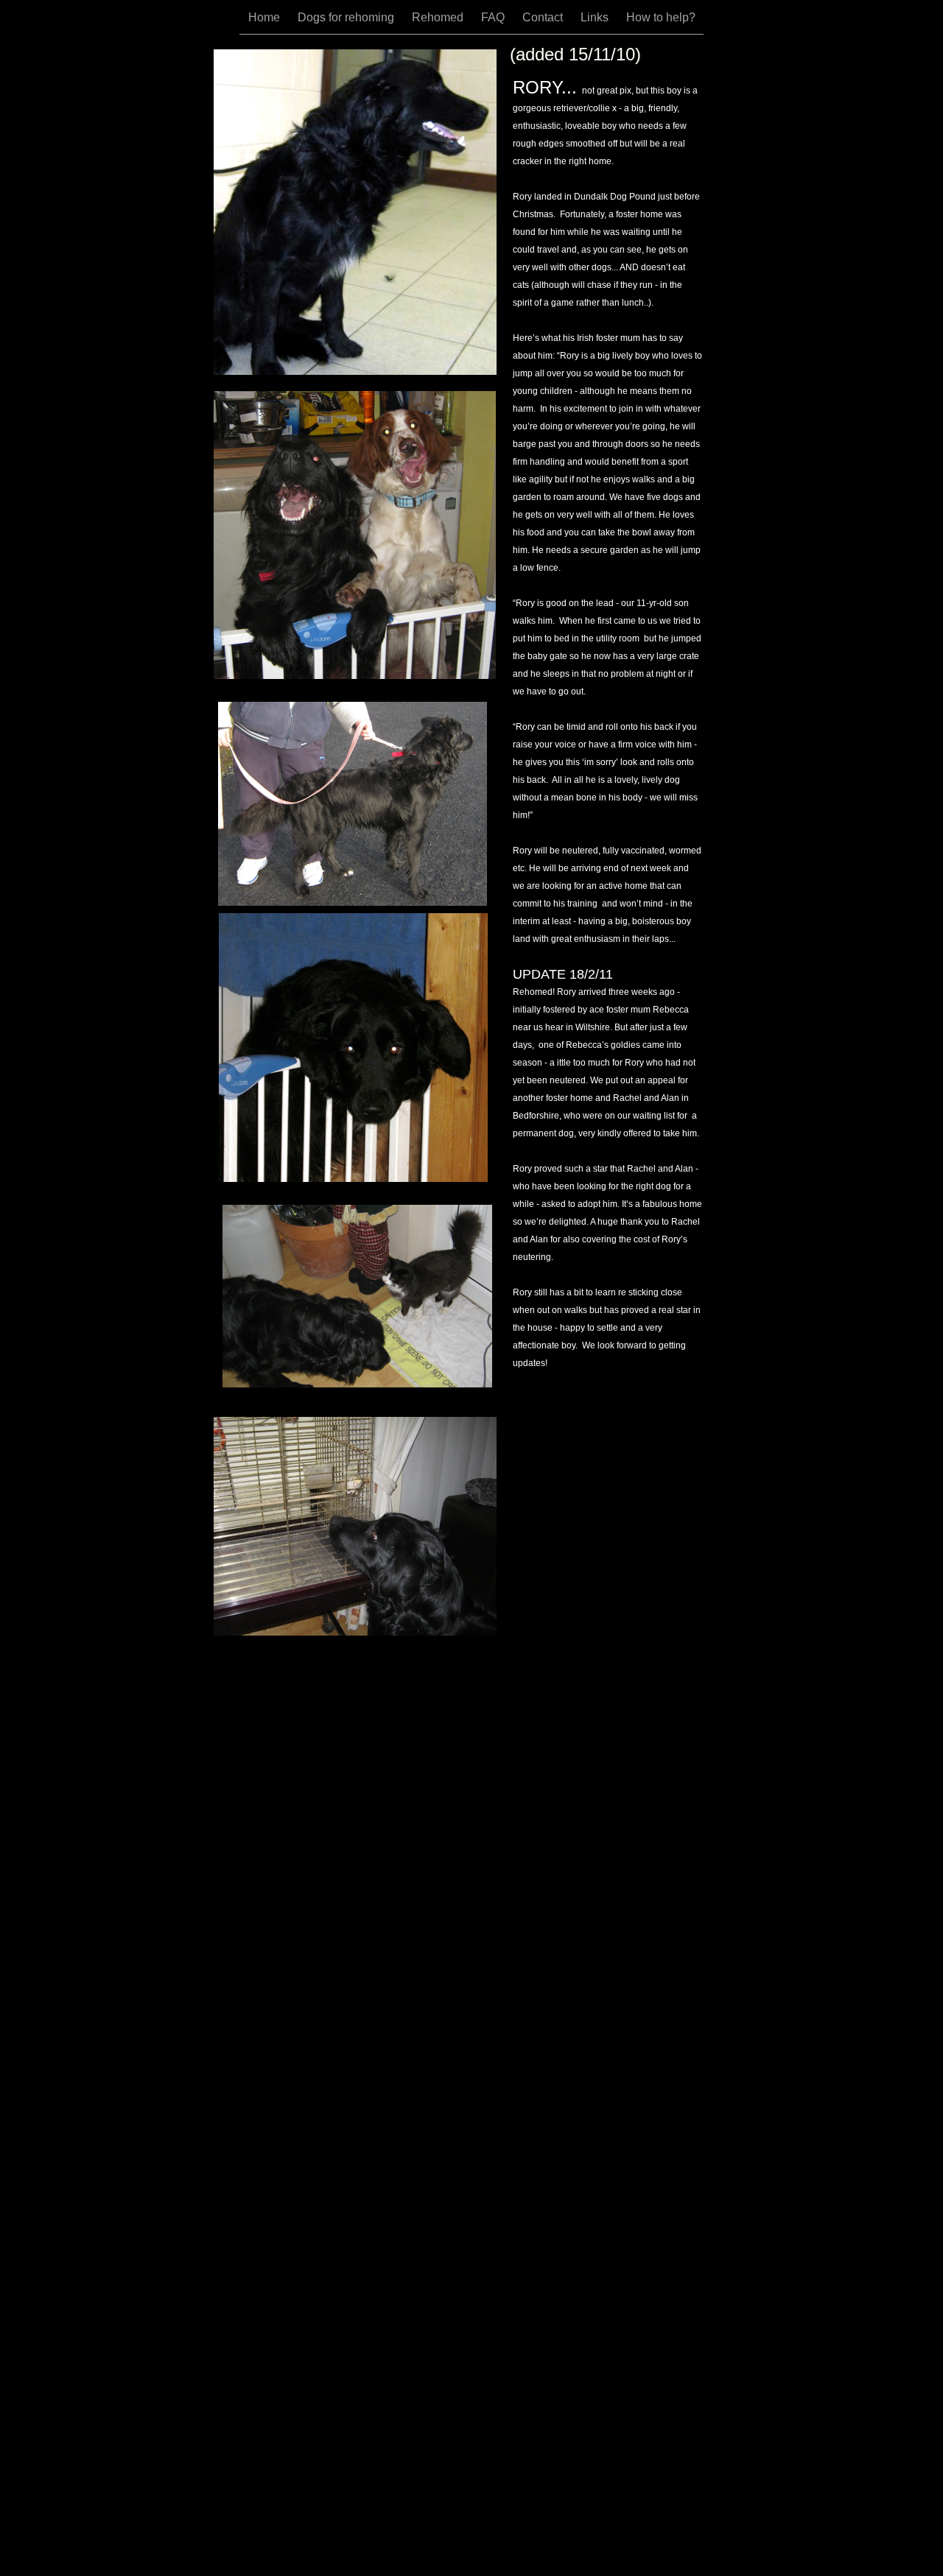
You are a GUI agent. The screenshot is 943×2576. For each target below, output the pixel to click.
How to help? (661, 17)
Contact (544, 17)
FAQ (494, 17)
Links (596, 17)
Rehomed (439, 17)
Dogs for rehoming (347, 17)
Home (266, 17)
